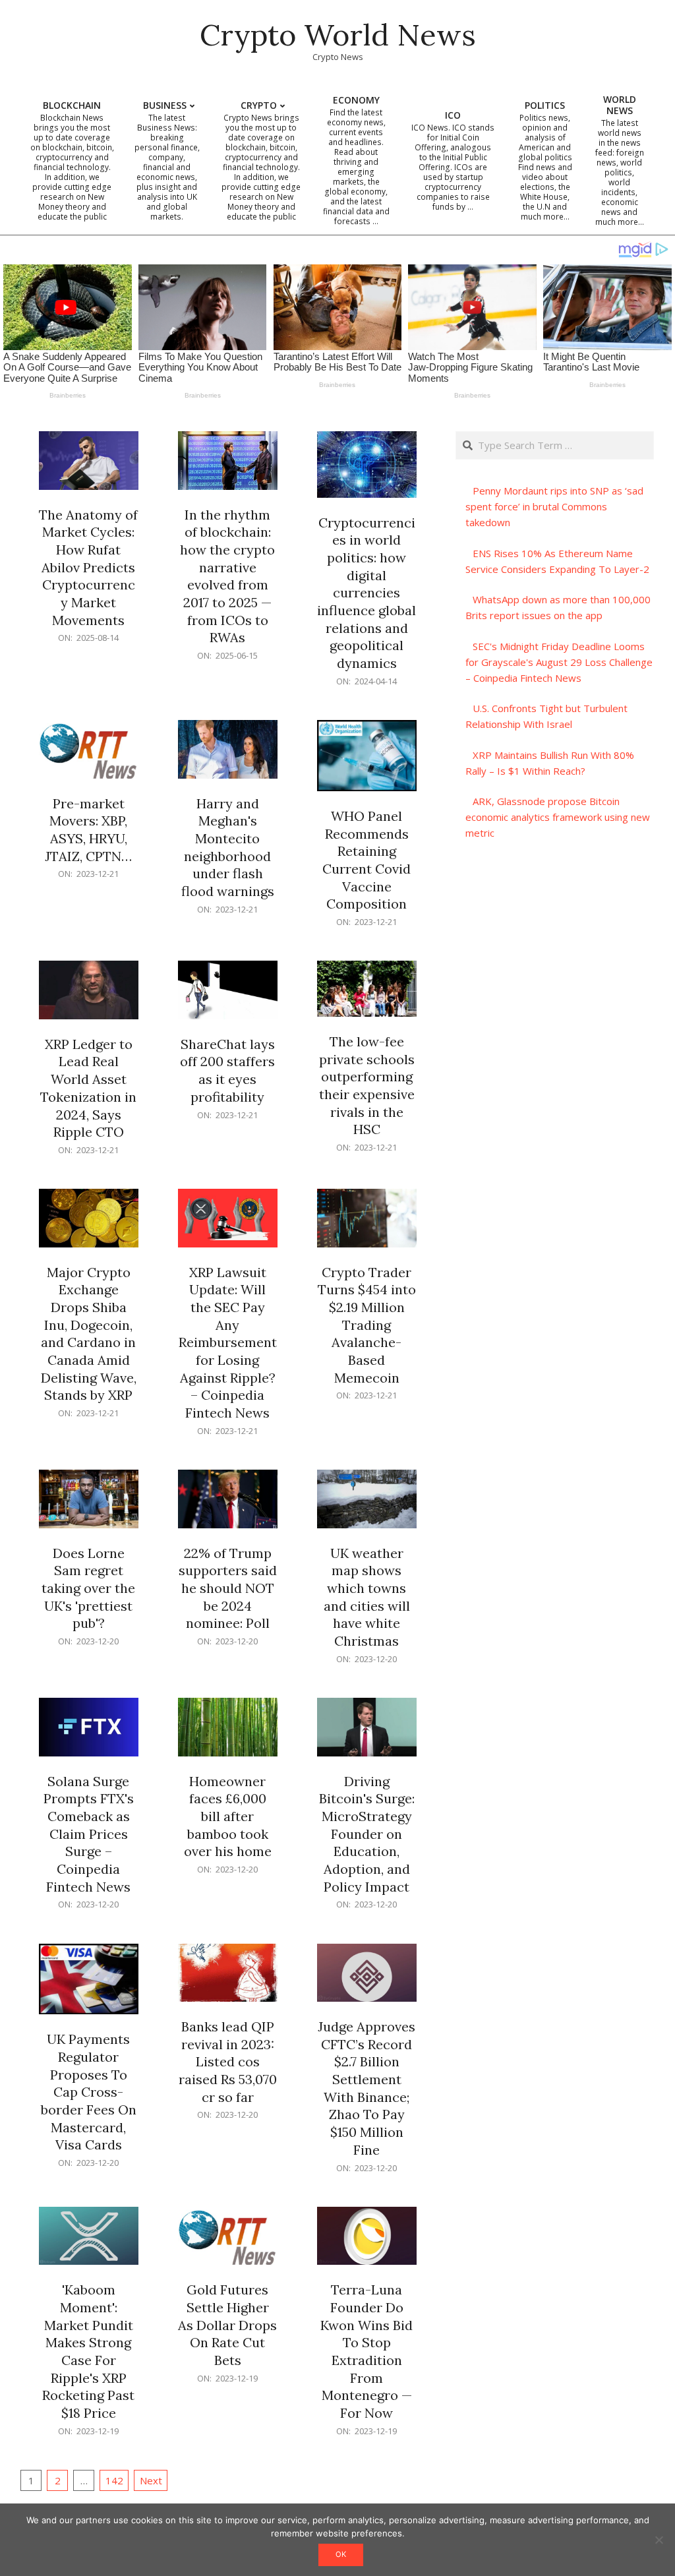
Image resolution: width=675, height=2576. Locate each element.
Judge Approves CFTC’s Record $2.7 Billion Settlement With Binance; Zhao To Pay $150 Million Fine (367, 2088)
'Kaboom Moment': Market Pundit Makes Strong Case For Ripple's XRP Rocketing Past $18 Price (88, 2351)
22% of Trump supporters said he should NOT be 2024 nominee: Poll (228, 1588)
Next (151, 2480)
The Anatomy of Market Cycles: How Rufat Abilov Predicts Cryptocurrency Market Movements (88, 567)
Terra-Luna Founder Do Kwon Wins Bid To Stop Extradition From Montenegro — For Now (367, 2351)
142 (114, 2480)
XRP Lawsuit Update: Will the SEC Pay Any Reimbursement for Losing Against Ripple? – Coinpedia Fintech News (228, 1342)
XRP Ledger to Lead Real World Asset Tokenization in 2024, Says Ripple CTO (88, 1088)
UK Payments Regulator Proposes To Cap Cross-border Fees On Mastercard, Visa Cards (89, 2092)
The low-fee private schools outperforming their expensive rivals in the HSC (367, 1085)
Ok (341, 2554)
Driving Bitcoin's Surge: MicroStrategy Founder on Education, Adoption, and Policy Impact (367, 1834)
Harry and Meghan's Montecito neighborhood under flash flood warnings (228, 847)
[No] (659, 2540)
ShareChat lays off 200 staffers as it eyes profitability (227, 1070)
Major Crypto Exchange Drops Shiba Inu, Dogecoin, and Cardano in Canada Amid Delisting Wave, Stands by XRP (89, 1334)
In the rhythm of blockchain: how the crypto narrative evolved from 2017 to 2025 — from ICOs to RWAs (227, 576)
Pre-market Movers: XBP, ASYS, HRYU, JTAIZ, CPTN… (88, 830)
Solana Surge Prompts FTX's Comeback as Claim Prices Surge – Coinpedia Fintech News (89, 1834)
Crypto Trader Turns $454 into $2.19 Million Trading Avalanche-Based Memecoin (367, 1325)
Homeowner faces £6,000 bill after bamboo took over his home (228, 1816)
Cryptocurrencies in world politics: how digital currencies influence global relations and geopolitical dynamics (367, 593)
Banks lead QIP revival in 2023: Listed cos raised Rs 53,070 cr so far (228, 2062)
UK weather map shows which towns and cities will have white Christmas (367, 1597)
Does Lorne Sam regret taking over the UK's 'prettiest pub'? (88, 1588)
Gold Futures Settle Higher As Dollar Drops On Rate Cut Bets (227, 2325)
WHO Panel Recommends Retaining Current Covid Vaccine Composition (367, 860)
